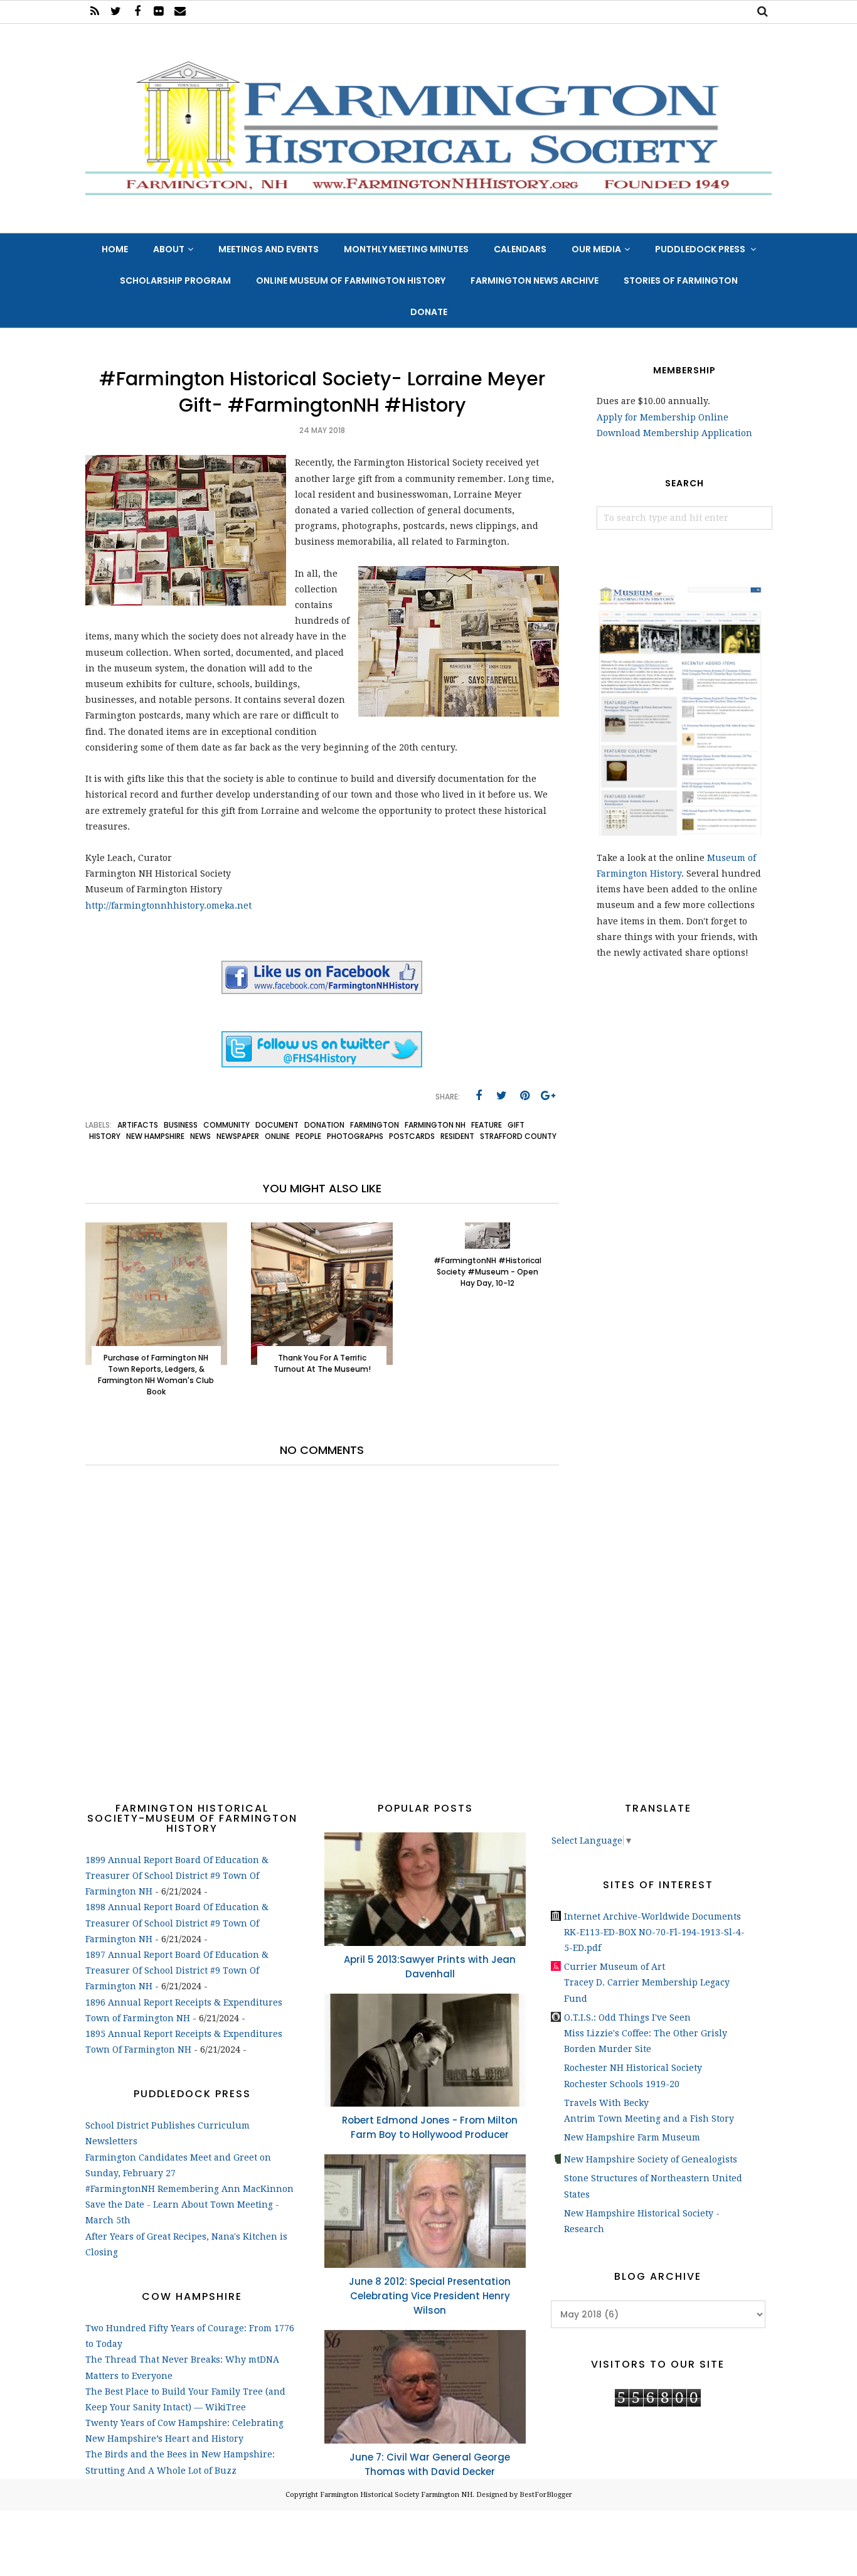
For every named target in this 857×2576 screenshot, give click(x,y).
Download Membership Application (674, 433)
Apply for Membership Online (663, 417)
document (277, 1125)
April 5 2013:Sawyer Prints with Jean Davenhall (430, 1967)
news (200, 1136)
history (105, 1136)
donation (324, 1125)
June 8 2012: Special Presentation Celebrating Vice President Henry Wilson (430, 2296)
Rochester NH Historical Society (633, 2068)
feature (487, 1125)
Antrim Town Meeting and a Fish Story (649, 2119)
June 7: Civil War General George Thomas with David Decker (430, 2464)
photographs (355, 1136)
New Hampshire (155, 1136)
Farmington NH (435, 1125)
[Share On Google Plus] (548, 1096)
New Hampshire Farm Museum (632, 2137)
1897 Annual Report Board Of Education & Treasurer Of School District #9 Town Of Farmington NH (177, 1970)
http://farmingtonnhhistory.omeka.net (168, 906)
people (308, 1136)
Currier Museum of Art (615, 1967)
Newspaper (238, 1136)
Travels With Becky (606, 2103)
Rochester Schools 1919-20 (622, 2084)
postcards (412, 1136)
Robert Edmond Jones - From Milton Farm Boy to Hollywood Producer (430, 2127)
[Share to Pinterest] (525, 1096)
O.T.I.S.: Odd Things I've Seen (627, 2018)
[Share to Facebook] (479, 1096)
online (277, 1136)
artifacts (138, 1125)
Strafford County (518, 1136)
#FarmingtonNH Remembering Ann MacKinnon (189, 2189)
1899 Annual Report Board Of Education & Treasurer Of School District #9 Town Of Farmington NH (177, 1876)
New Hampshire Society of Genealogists (651, 2159)
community (226, 1125)
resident (457, 1136)
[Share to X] (502, 1096)
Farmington (375, 1125)
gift (516, 1125)
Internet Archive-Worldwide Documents (652, 1916)
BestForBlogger (546, 2495)
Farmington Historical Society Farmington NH (396, 2495)
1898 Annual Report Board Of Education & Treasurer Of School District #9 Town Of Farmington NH (177, 1923)
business (181, 1125)
